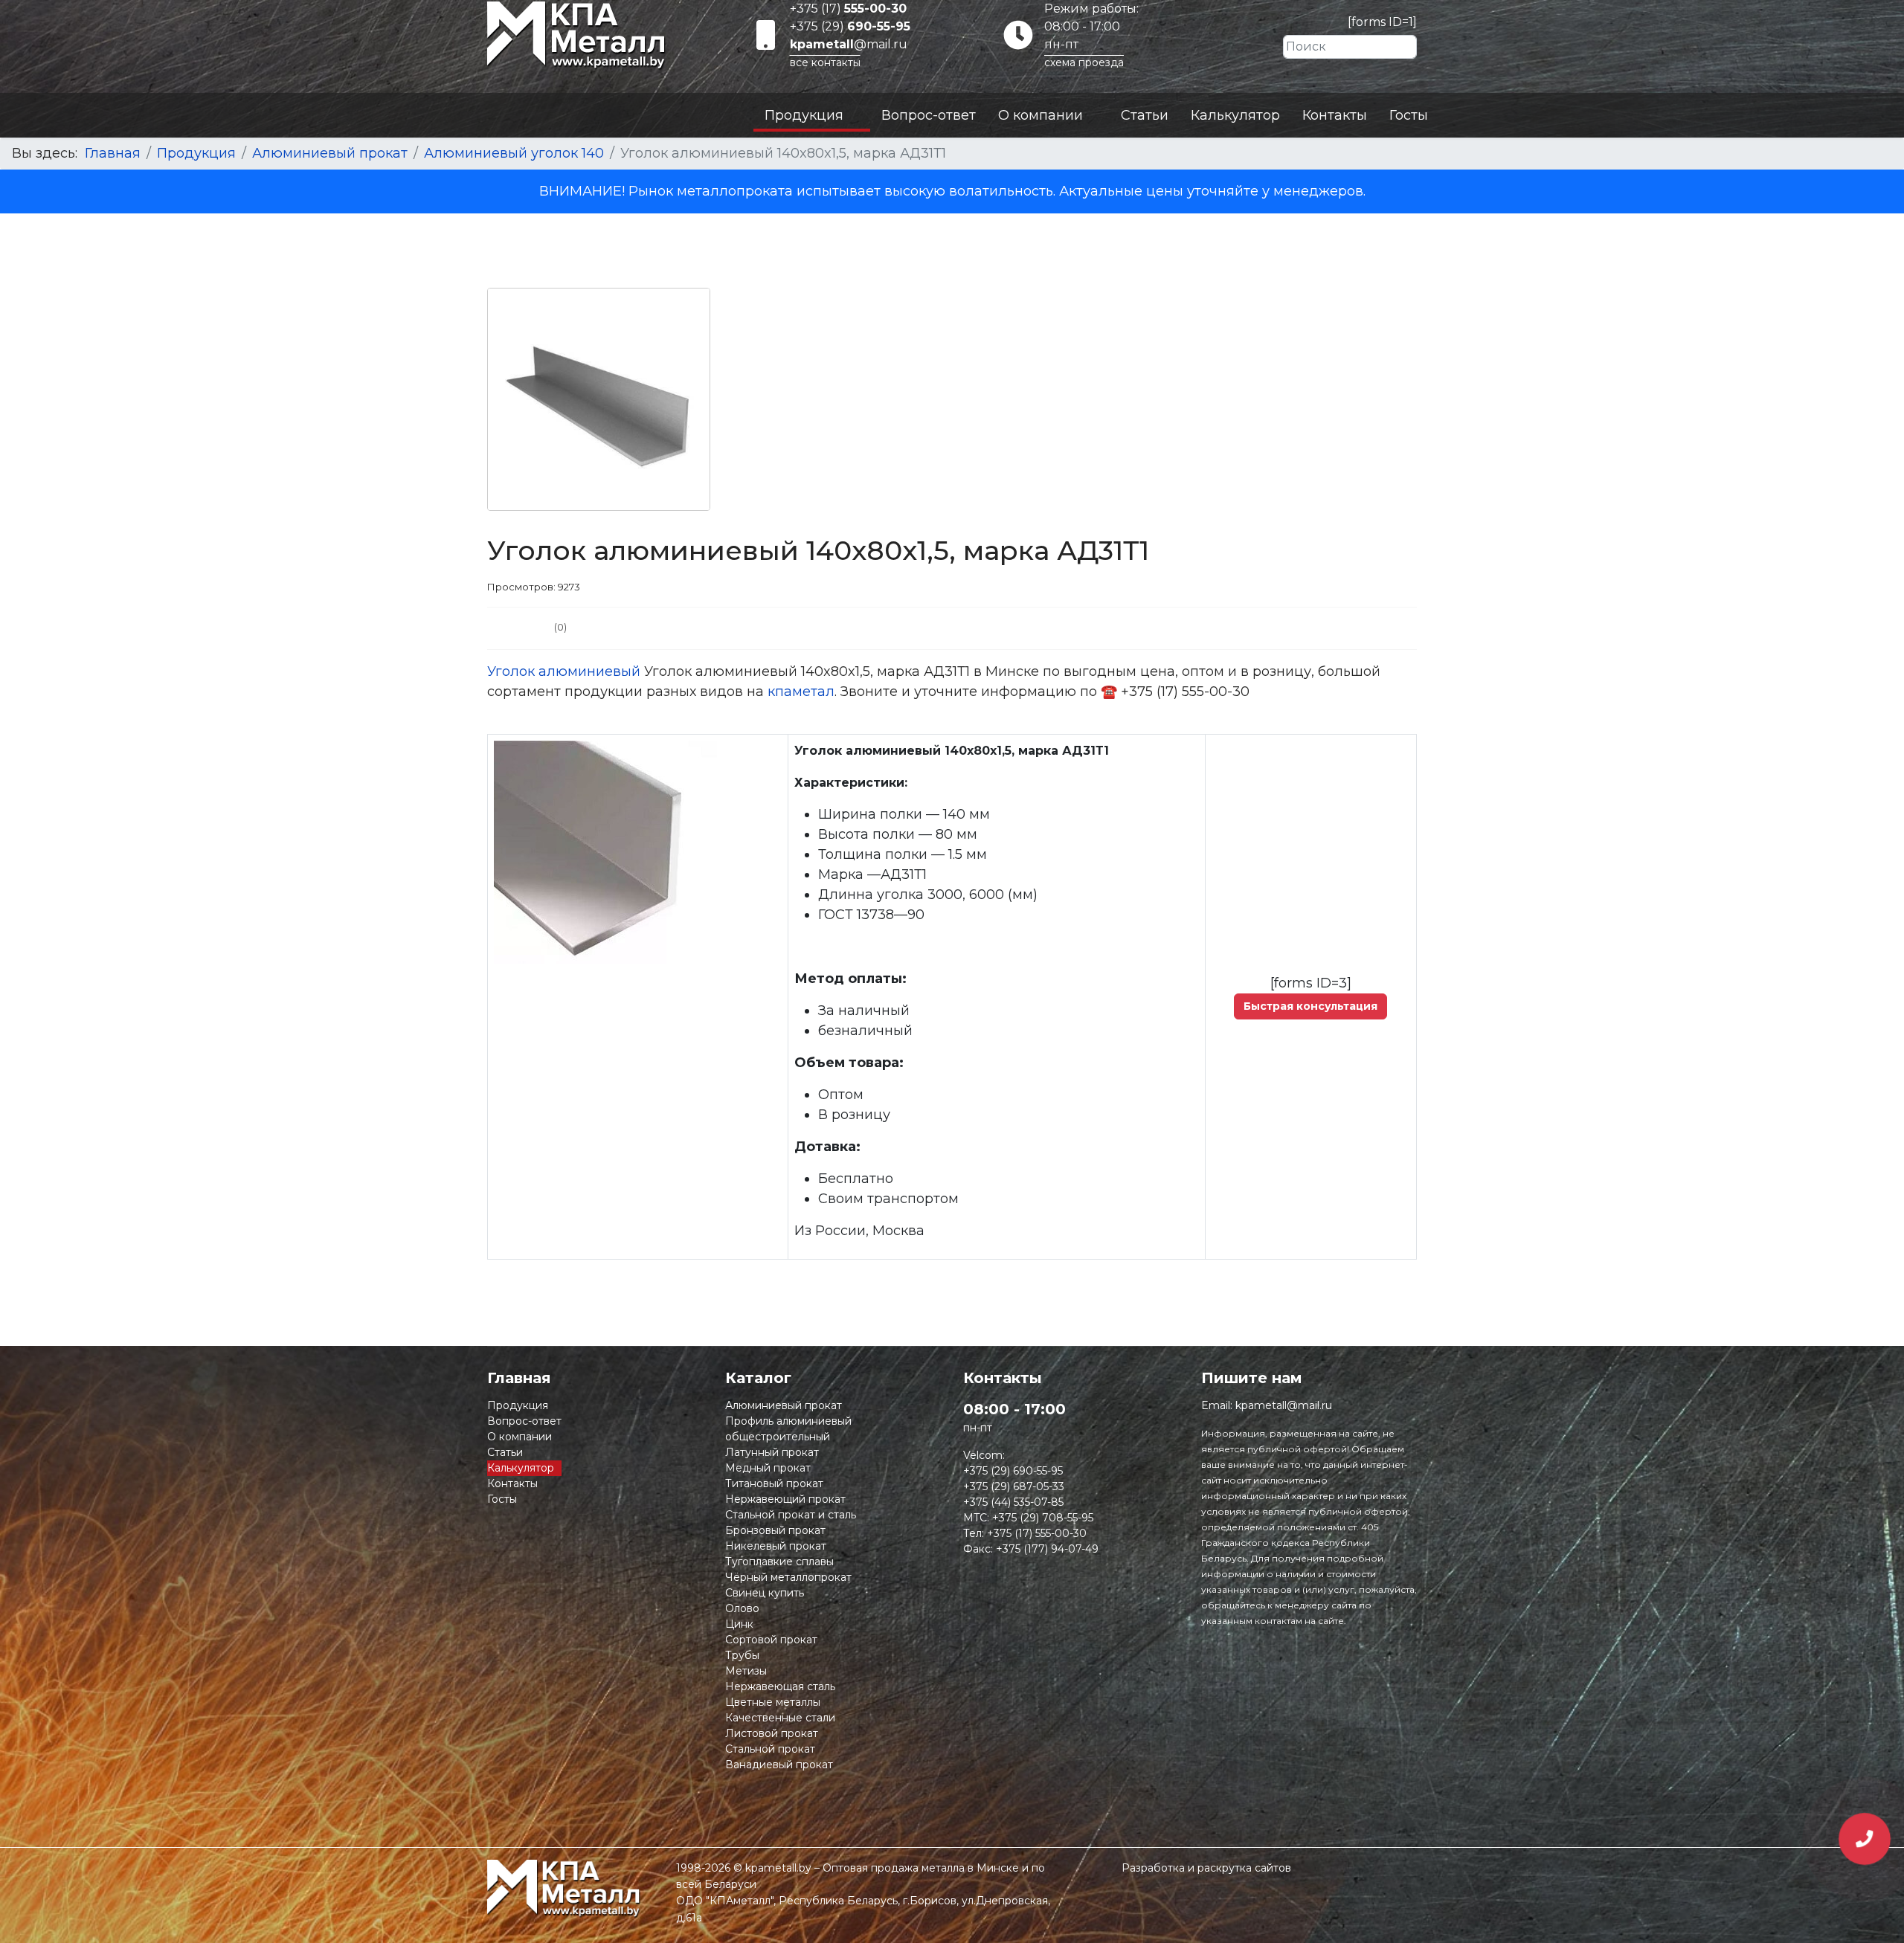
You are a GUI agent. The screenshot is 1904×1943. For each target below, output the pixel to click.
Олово (742, 1608)
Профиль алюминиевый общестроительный (788, 1429)
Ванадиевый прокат (779, 1765)
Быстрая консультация (1310, 1006)
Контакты (1335, 115)
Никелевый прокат (776, 1546)
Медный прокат (768, 1468)
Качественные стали (780, 1718)
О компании (1041, 115)
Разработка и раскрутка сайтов (1206, 1868)
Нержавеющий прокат (785, 1499)
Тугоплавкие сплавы (779, 1562)
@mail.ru (849, 44)
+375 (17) (848, 9)
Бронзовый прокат (775, 1530)
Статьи (1145, 115)
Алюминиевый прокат (784, 1405)
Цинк (739, 1624)
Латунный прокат (772, 1452)
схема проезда (1084, 62)
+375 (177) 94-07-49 (1047, 1549)
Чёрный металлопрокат (788, 1577)
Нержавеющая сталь (780, 1686)
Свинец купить (765, 1593)
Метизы (746, 1671)
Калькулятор (1235, 115)
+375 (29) (850, 26)
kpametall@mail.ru (1284, 1405)
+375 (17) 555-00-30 (1037, 1533)
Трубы (742, 1655)
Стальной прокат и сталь (791, 1515)
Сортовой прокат (771, 1640)
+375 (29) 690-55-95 (1013, 1471)
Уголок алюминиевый (564, 671)
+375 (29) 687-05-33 (1014, 1486)
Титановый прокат (774, 1483)
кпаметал (801, 692)
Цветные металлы (773, 1702)
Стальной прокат (770, 1749)
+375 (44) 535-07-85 (1013, 1502)
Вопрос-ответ (929, 115)
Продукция (804, 115)
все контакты (825, 62)
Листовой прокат (772, 1733)
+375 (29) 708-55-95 (1043, 1518)
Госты (1409, 115)
